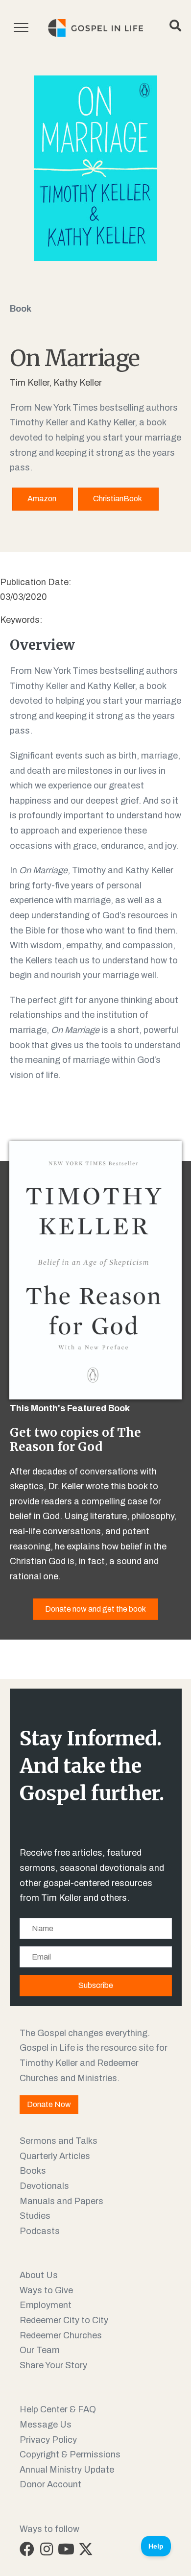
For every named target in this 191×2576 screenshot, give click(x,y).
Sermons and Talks (59, 2141)
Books (33, 2171)
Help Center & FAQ (58, 2409)
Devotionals (44, 2186)
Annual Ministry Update (67, 2470)
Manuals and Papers (61, 2201)
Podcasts (40, 2231)
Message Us (46, 2425)
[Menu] (21, 28)
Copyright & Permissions (70, 2454)
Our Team (40, 2350)
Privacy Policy (48, 2440)
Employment (46, 2305)
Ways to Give (46, 2290)
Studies (35, 2216)
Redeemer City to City (64, 2320)
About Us (39, 2275)
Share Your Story (53, 2365)
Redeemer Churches (61, 2335)
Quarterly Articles (55, 2156)
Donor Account (50, 2484)
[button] (27, 2549)
